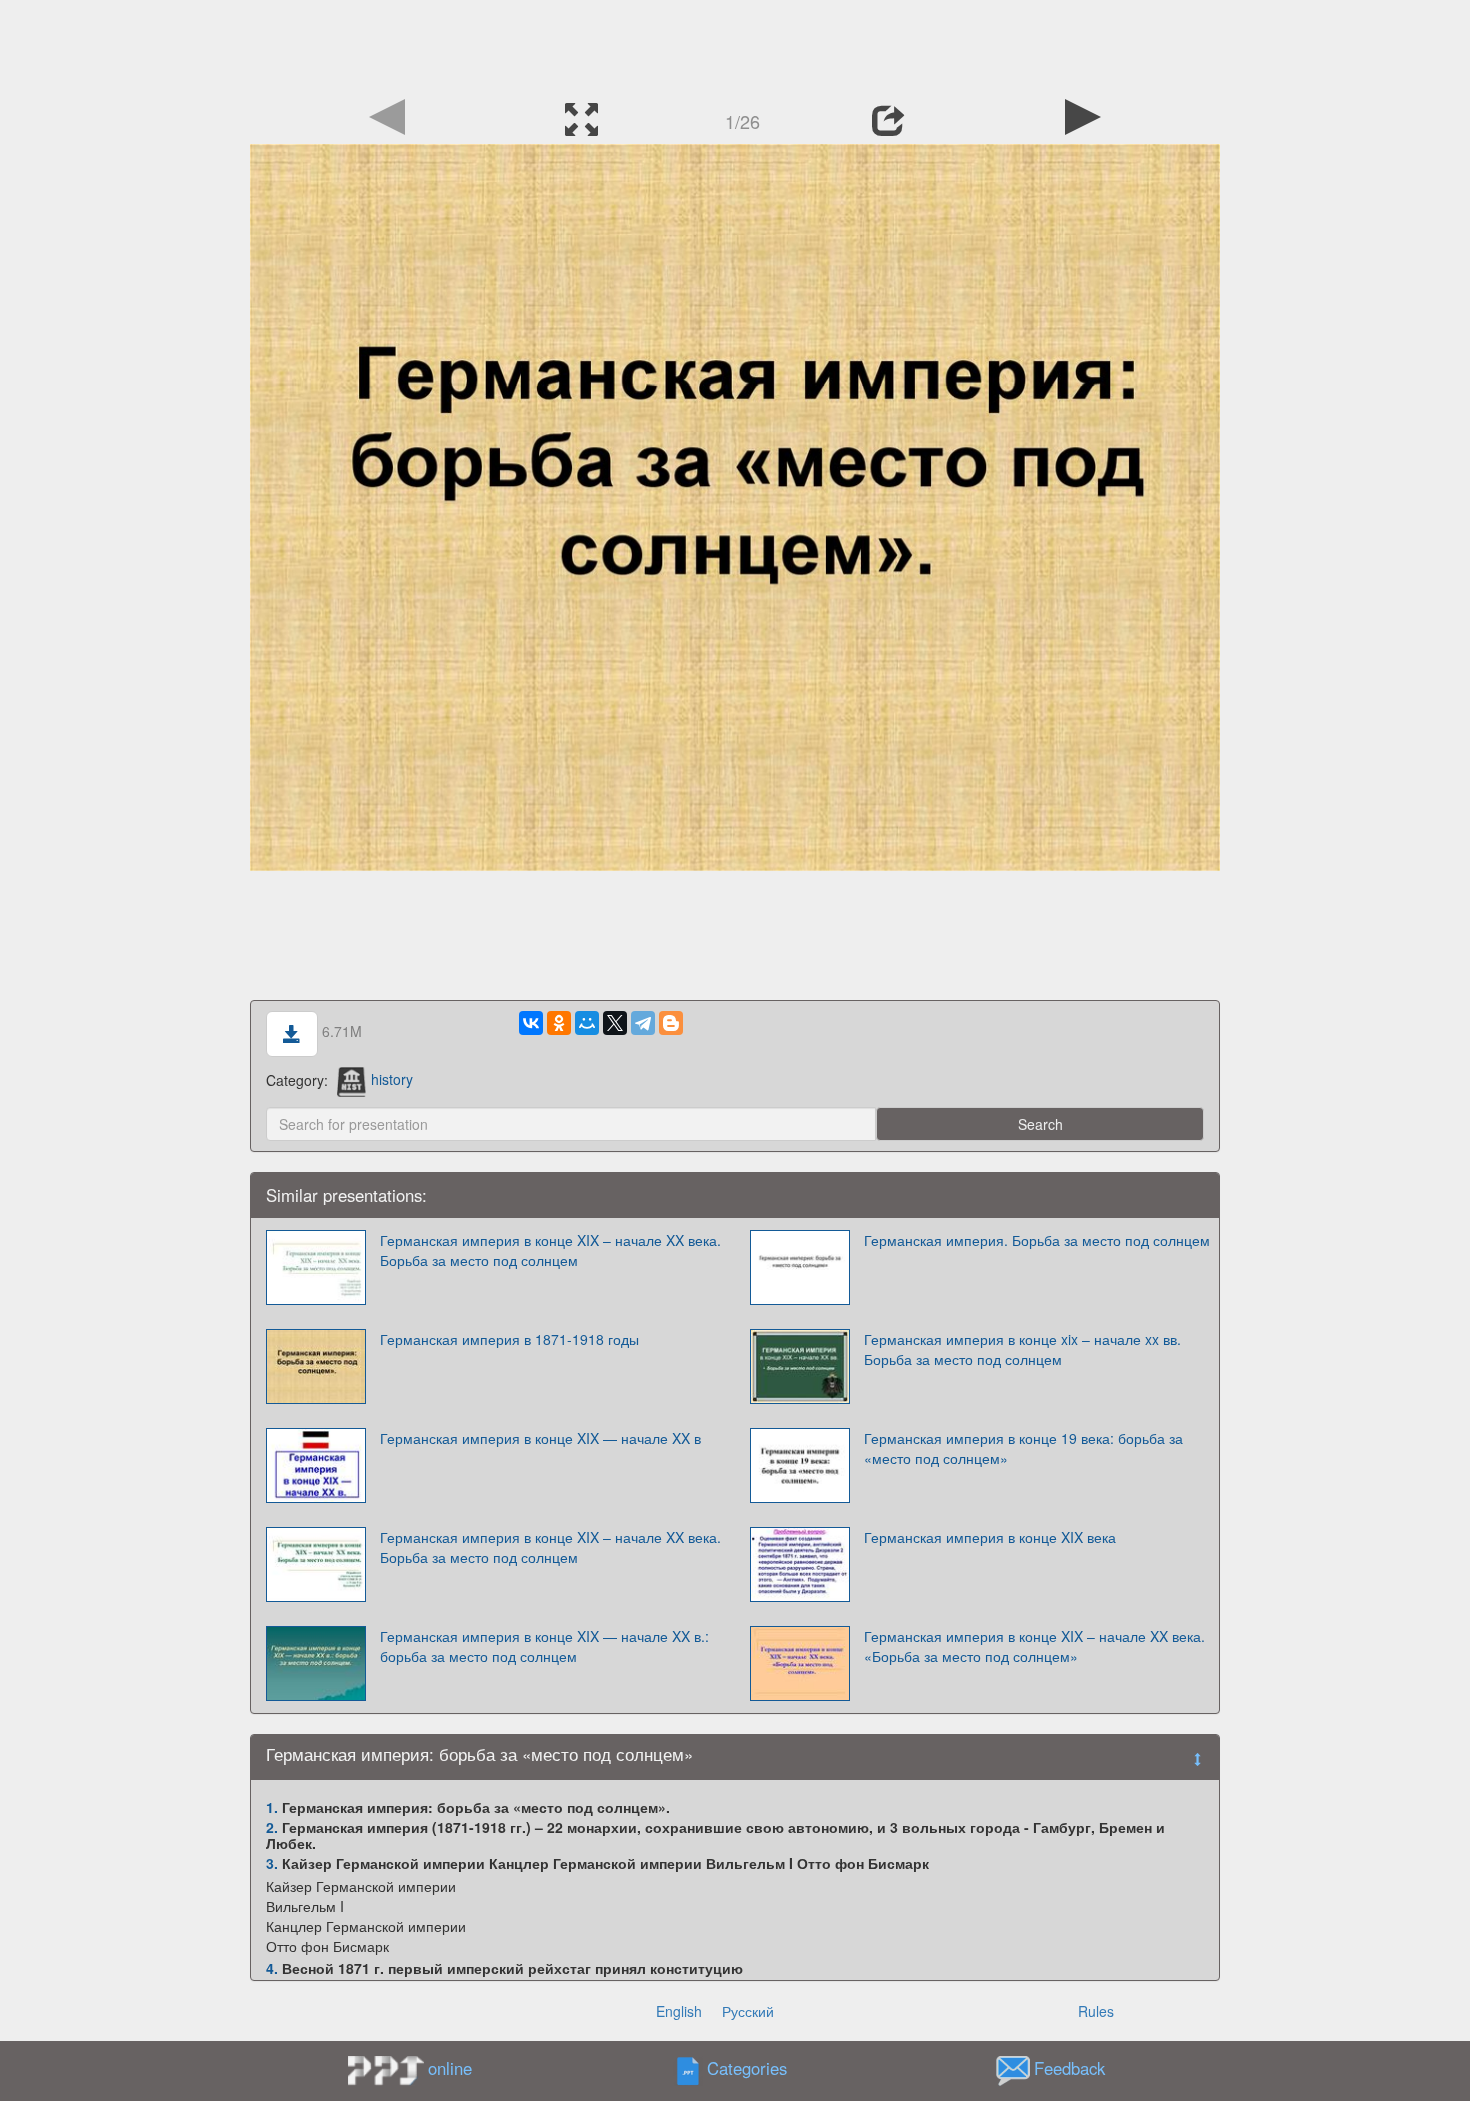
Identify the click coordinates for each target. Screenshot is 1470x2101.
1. (272, 1807)
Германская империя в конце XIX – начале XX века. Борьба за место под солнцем (550, 1250)
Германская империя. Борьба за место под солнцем (1037, 1240)
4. (272, 1968)
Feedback (1069, 2068)
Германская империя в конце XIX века (990, 1537)
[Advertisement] (735, 45)
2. (272, 1827)
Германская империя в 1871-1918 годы (509, 1339)
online (450, 2068)
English (679, 2011)
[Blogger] (671, 1023)
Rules (1096, 2011)
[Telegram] (643, 1023)
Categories (747, 2068)
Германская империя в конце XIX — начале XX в (540, 1438)
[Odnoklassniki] (559, 1023)
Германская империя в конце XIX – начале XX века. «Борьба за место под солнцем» (1034, 1646)
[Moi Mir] (587, 1023)
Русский (748, 2011)
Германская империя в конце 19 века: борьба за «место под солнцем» (1023, 1448)
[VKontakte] (531, 1023)
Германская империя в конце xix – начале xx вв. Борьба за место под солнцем (1022, 1349)
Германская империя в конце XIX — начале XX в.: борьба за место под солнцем (544, 1646)
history (392, 1079)
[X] (615, 1023)
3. (272, 1863)
